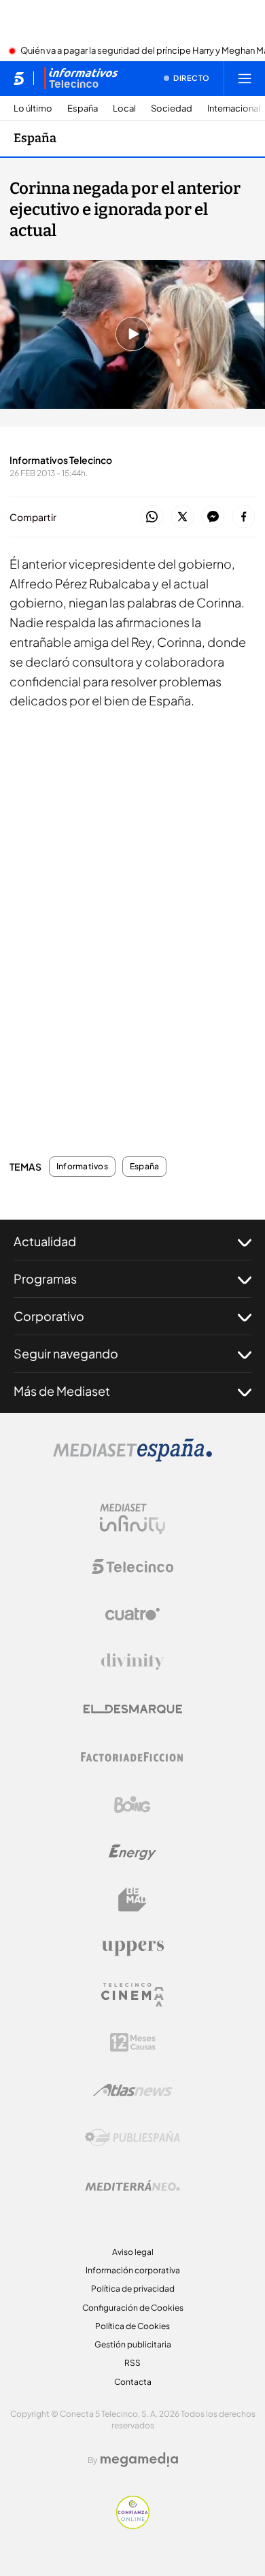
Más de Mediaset (62, 1391)
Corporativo (49, 1316)
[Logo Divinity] (132, 1662)
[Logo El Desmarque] (133, 1709)
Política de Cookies (132, 2326)
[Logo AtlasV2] (133, 2090)
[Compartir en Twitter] (182, 517)
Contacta (133, 2382)
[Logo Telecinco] (132, 1567)
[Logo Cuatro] (132, 1614)
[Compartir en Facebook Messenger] (213, 517)
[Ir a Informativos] (81, 78)
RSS (132, 2363)
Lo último (33, 108)
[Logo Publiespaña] (132, 2138)
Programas (45, 1278)
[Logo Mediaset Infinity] (132, 1519)
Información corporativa (133, 2270)
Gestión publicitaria (133, 2344)
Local (124, 108)
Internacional (234, 108)
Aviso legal (133, 2252)
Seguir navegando (66, 1353)
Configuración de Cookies (133, 2308)
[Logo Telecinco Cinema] (132, 1995)
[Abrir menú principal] (245, 78)
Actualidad (45, 1241)
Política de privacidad (133, 2289)
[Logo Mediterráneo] (132, 2186)
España (83, 108)
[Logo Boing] (132, 1805)
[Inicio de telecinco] (19, 78)
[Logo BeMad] (132, 1900)
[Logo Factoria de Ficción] (132, 1757)
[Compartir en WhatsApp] (152, 517)
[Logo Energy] (132, 1852)
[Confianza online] (133, 2525)
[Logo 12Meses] (133, 2042)
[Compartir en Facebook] (244, 517)
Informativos (82, 1167)
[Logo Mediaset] (132, 1458)
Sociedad (172, 108)
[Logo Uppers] (132, 1947)
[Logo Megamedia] (139, 2460)
